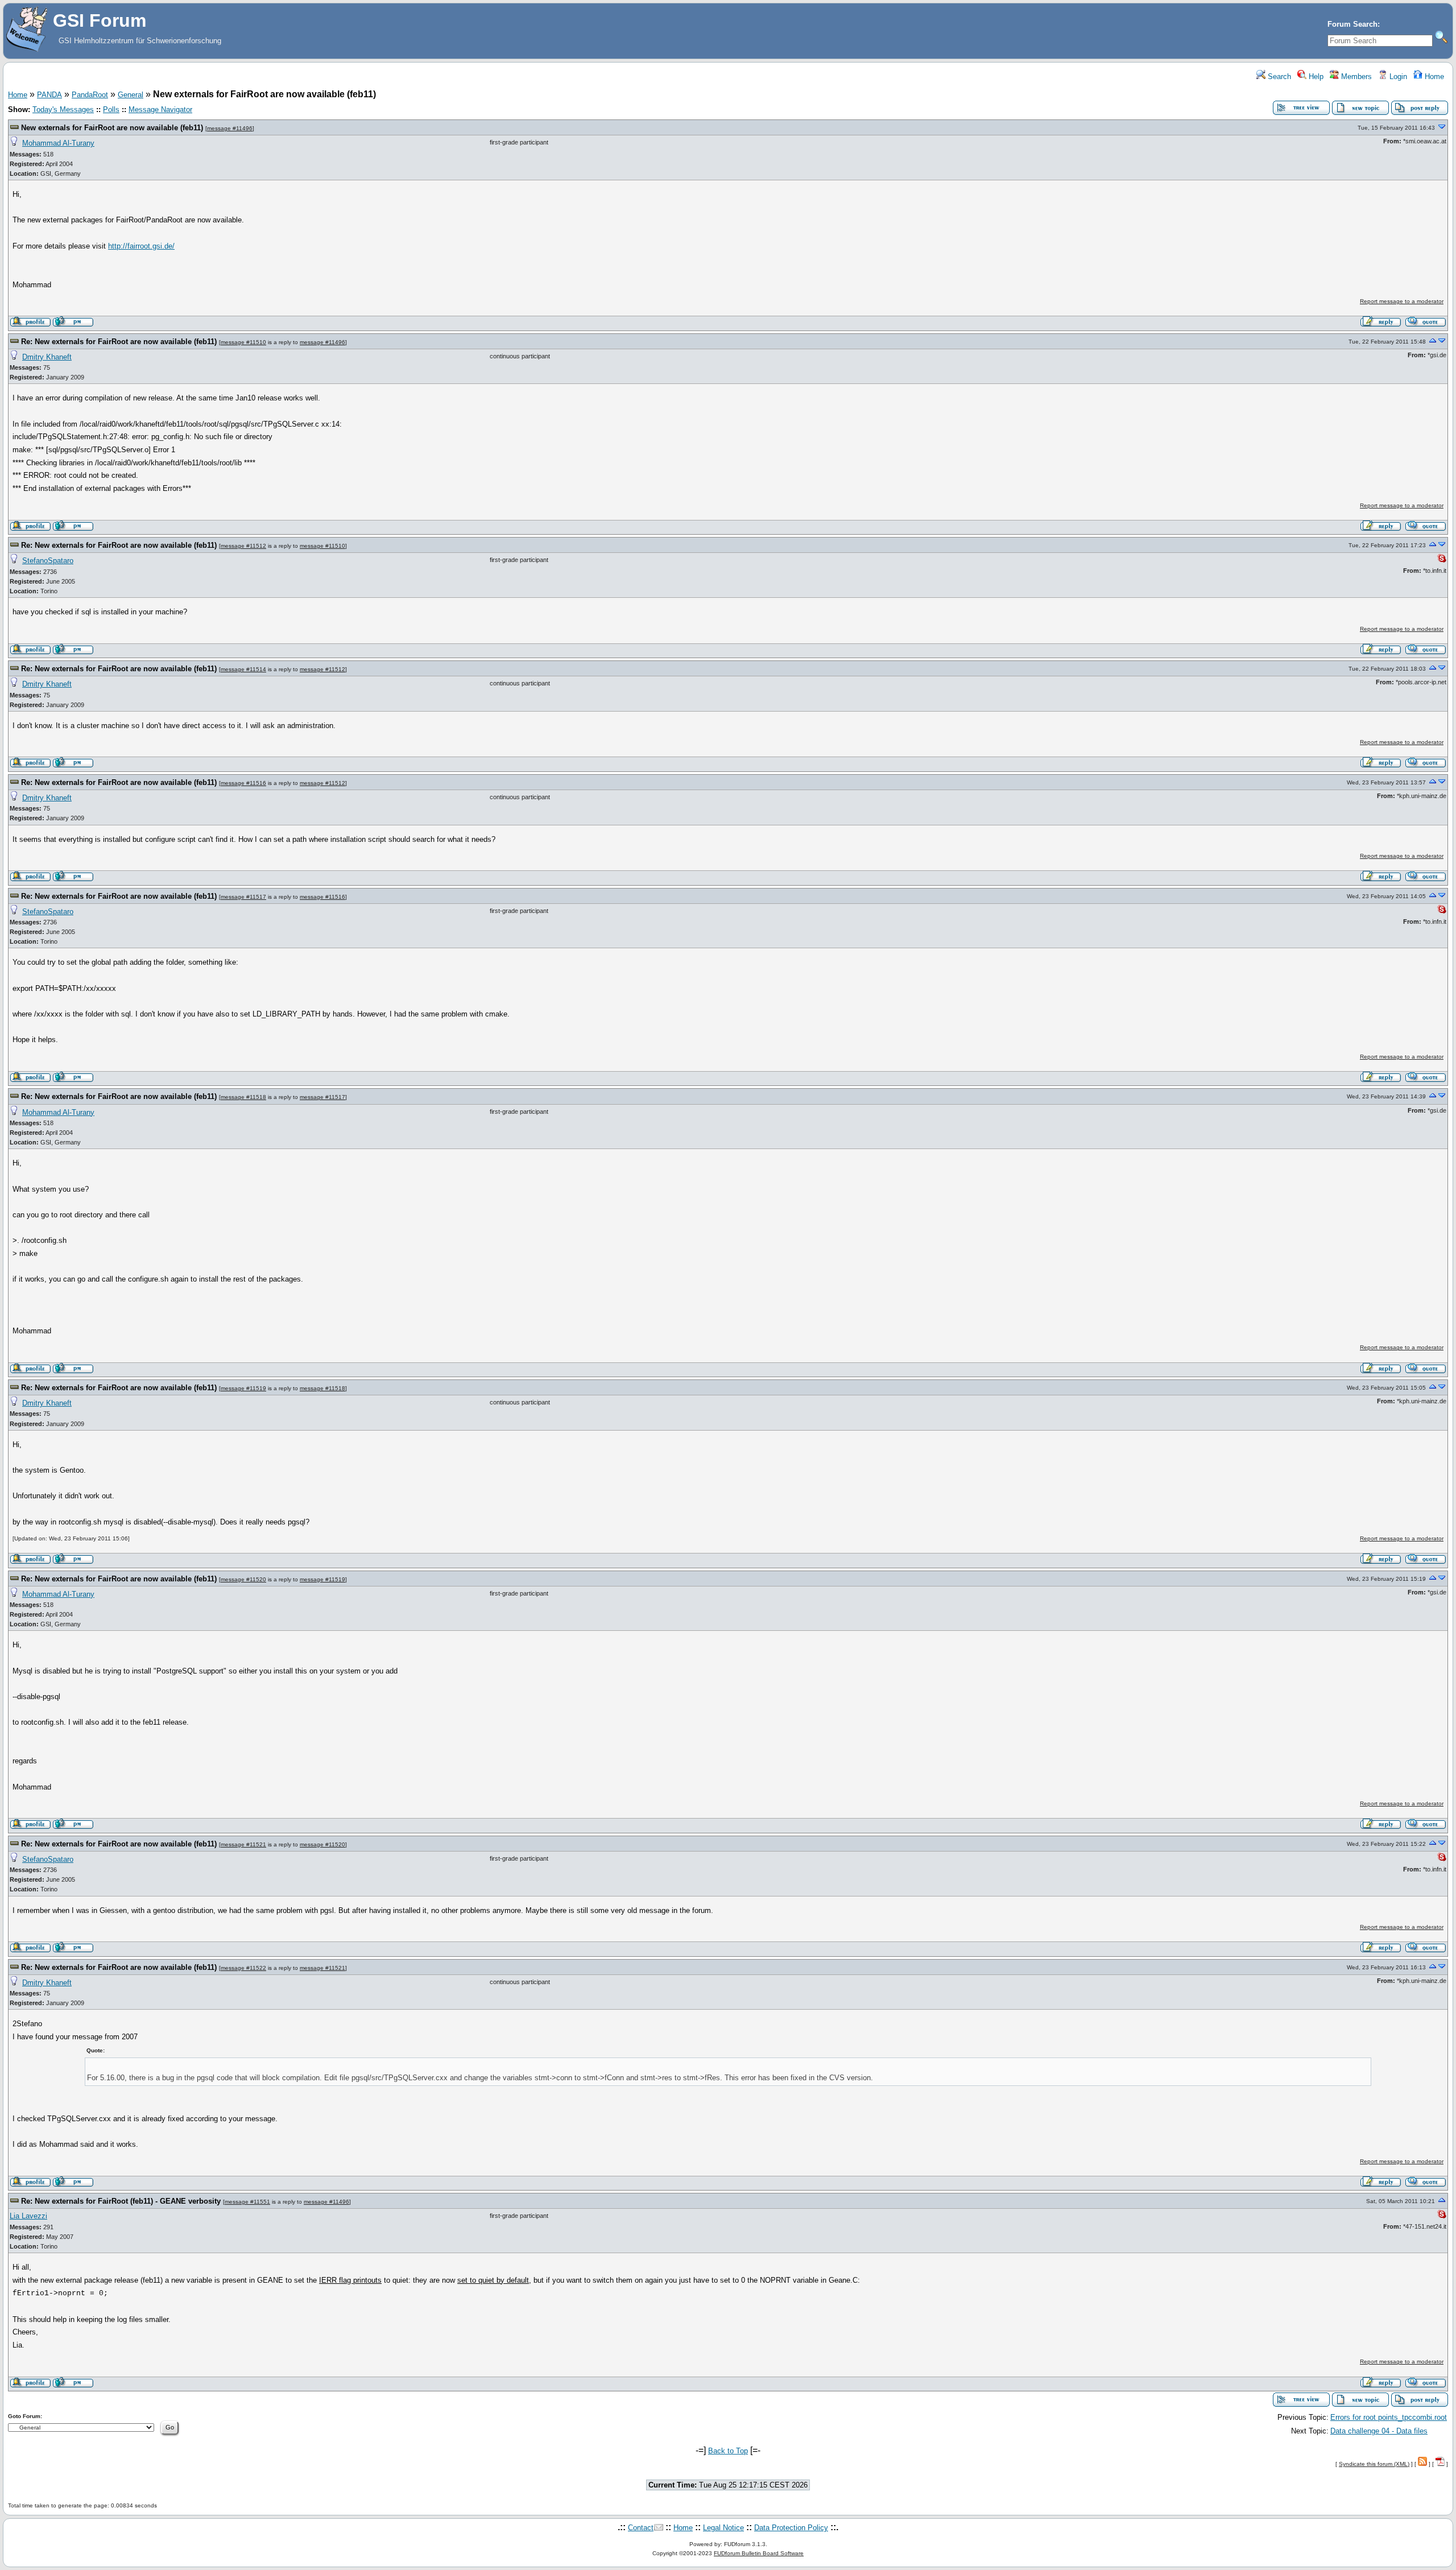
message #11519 (243, 1388)
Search (1278, 77)
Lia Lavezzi (28, 2216)
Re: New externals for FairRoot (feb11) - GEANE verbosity (121, 2201)
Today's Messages (63, 110)
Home (1433, 77)
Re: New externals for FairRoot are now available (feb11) (119, 342)
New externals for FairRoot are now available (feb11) (112, 128)
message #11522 (243, 1968)
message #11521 (243, 1844)
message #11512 (243, 546)
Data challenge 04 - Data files (1379, 2431)
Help (1315, 77)
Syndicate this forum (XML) (1374, 2464)
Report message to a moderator (1402, 301)
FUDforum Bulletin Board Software (759, 2553)
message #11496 (230, 128)
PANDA (49, 95)
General (131, 95)
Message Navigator (160, 110)
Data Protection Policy (791, 2528)
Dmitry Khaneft (47, 357)
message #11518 (243, 1097)
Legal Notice (723, 2528)
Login (1397, 77)
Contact (641, 2528)
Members (1355, 77)
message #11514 (243, 669)
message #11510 (243, 342)
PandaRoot (90, 95)
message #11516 (243, 783)
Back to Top (728, 2451)
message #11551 (247, 2202)
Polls (111, 110)
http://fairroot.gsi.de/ (141, 246)
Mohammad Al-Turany (58, 143)
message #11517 (243, 897)
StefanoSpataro (48, 561)
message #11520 (243, 1579)
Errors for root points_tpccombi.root (1389, 2417)
